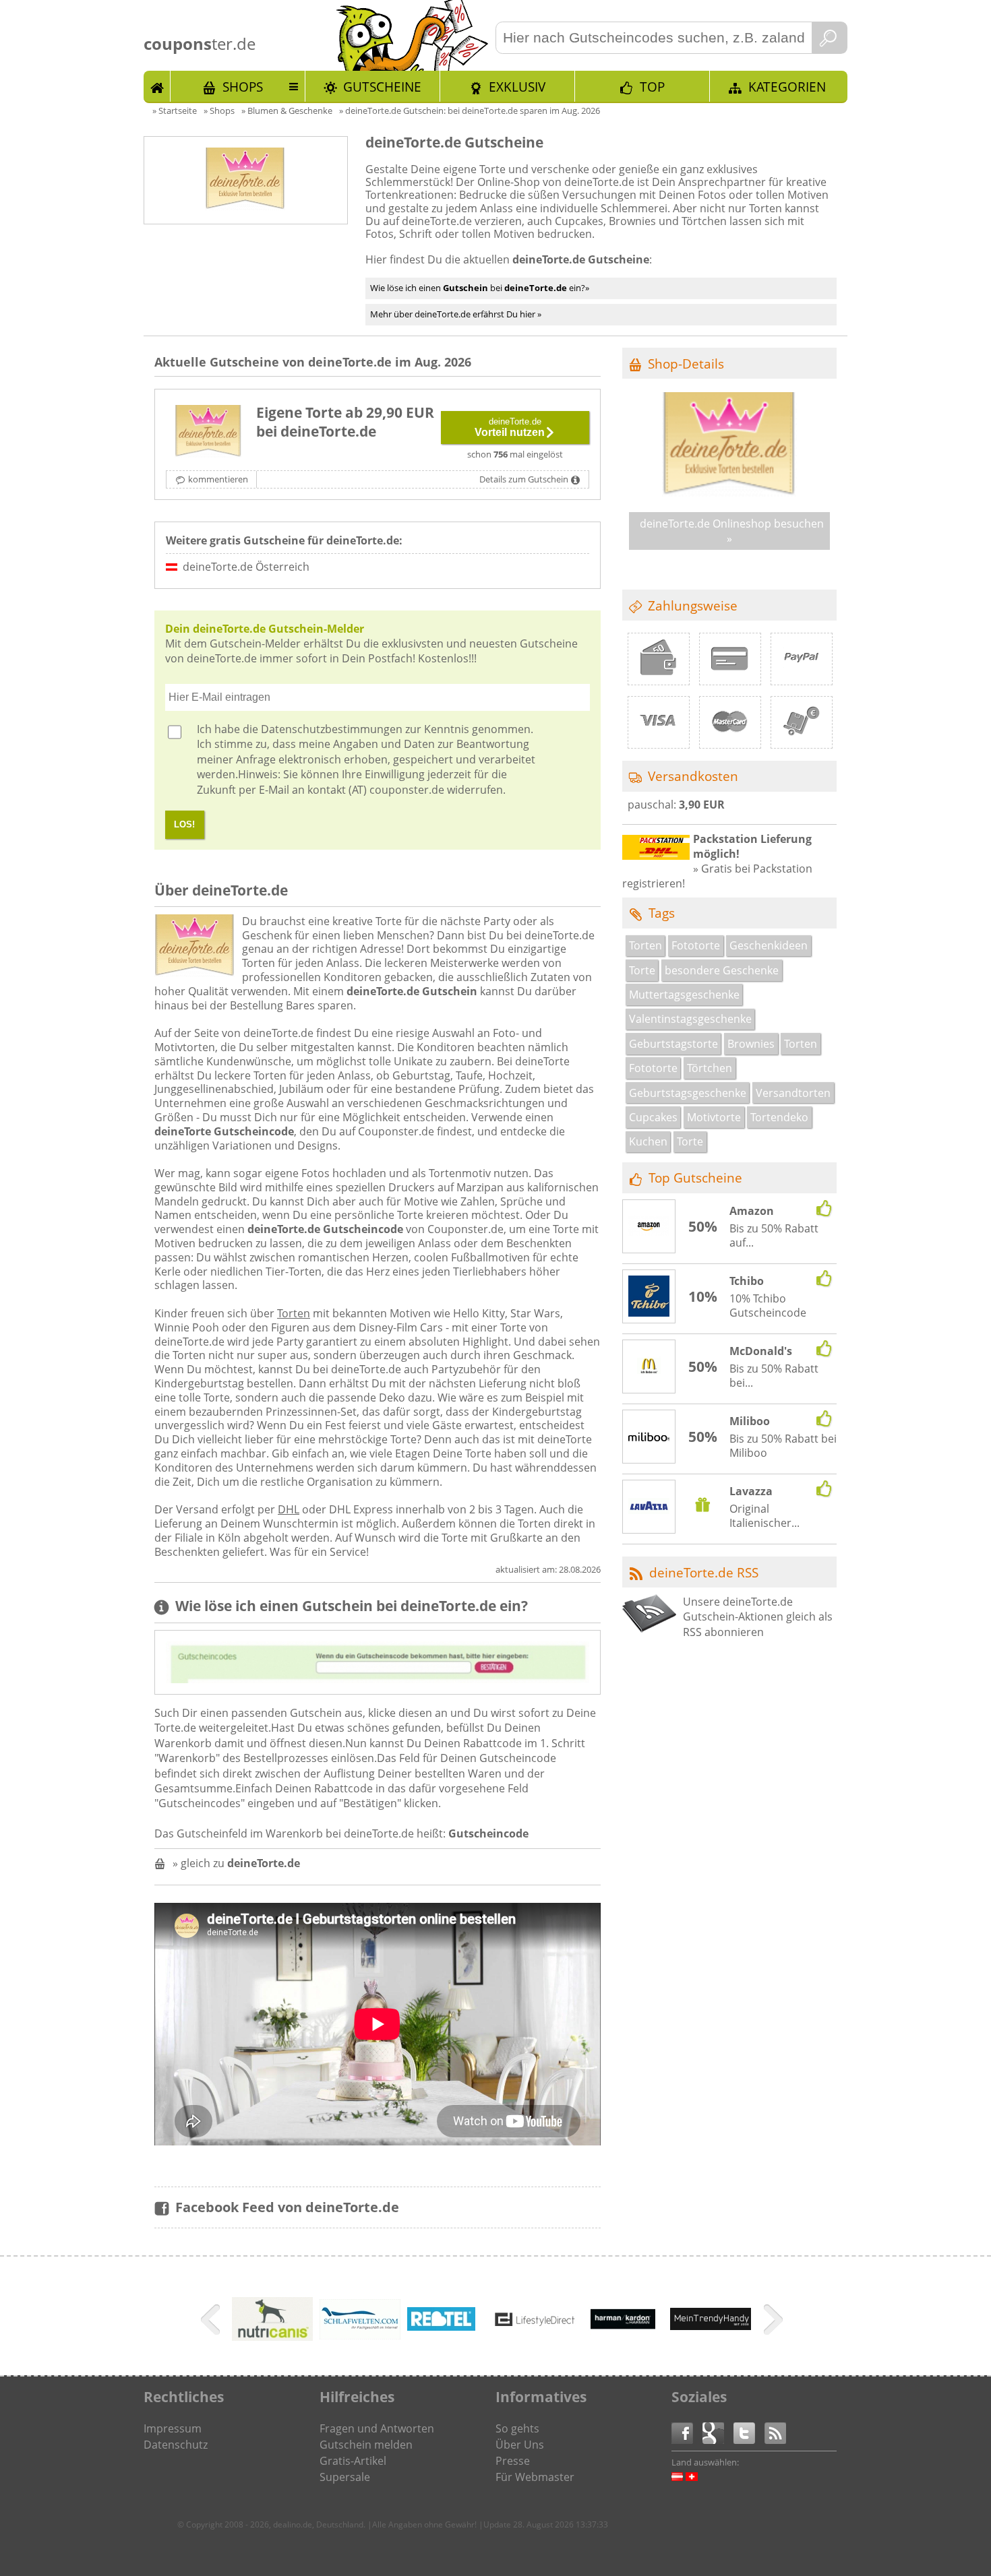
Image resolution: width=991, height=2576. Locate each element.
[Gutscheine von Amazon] (649, 1227)
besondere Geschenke (722, 970)
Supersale (345, 2477)
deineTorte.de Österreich (246, 567)
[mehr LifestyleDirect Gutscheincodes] (535, 2322)
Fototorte (696, 945)
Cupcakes (653, 1117)
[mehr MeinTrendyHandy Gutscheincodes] (711, 2326)
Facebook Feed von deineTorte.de (287, 2207)
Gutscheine (382, 87)
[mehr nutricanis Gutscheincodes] (272, 2337)
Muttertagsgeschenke (684, 995)
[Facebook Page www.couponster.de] (687, 2432)
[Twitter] (749, 2432)
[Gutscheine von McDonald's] (649, 1367)
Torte (642, 970)
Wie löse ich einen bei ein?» (480, 288)
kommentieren (218, 479)
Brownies (751, 1044)
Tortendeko (779, 1117)
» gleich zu (236, 1863)
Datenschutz (176, 2445)
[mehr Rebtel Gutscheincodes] (441, 2327)
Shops (243, 87)
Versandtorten (793, 1093)
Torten (294, 1313)
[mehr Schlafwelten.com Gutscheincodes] (360, 2335)
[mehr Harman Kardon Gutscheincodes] (623, 2342)
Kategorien (787, 87)
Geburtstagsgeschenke (688, 1093)
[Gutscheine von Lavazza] (649, 1507)
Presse (513, 2461)
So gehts (517, 2428)
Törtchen (710, 1068)
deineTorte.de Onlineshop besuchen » (732, 531)
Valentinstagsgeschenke (690, 1019)
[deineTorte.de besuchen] (729, 493)
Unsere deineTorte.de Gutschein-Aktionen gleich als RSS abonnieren (758, 1617)
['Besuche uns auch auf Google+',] (718, 2432)
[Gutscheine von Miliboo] (649, 1437)
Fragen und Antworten (377, 2428)
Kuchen (648, 1141)
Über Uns (520, 2445)
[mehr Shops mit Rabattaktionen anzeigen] (212, 2322)
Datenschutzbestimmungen (332, 729)
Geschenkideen (769, 945)
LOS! (184, 824)
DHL (289, 1509)
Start (157, 86)
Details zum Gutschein (524, 479)
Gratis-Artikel (353, 2461)
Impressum (173, 2428)
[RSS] (775, 2432)
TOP (652, 87)
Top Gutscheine (695, 1177)
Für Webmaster (535, 2477)
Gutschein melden (366, 2445)
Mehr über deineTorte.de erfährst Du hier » (456, 314)
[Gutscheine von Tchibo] (649, 1298)
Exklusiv (517, 87)
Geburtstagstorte (673, 1044)
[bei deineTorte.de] (208, 433)
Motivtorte (714, 1117)
